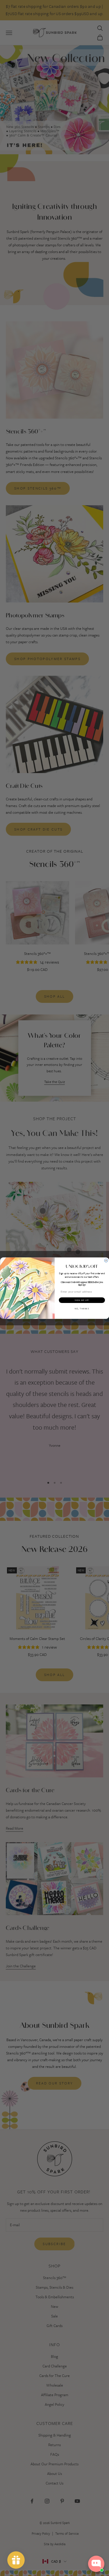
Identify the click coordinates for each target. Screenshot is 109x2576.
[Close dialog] (106, 1261)
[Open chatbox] (96, 2564)
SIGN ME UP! (82, 1300)
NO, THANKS (82, 1308)
